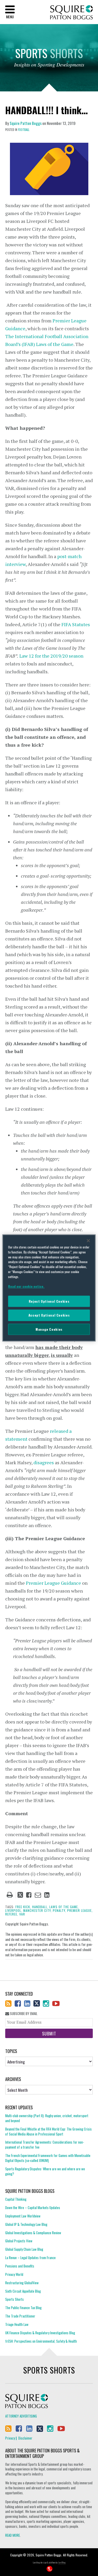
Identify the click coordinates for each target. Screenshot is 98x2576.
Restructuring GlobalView (22, 2283)
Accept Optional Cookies (49, 1315)
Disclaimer (25, 2438)
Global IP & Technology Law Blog (26, 2224)
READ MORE (13, 2535)
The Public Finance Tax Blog (23, 2308)
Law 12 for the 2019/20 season (51, 656)
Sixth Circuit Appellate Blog (23, 2291)
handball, (40, 1907)
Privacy (10, 2438)
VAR (22, 1914)
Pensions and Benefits (20, 2266)
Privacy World (14, 2274)
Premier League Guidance (53, 1583)
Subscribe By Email (23, 2014)
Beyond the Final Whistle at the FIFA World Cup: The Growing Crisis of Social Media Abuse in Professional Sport (48, 2131)
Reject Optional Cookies (49, 1301)
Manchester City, (38, 1910)
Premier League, (80, 1910)
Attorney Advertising (21, 2416)
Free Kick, (23, 1907)
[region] (49, 1288)
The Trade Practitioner (20, 2316)
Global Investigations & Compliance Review (33, 2233)
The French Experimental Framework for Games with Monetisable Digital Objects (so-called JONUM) (48, 2158)
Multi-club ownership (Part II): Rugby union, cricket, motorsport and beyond (47, 2118)
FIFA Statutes (76, 624)
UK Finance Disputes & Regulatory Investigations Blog (40, 2333)
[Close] (88, 1241)
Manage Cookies (49, 1329)
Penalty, (59, 1910)
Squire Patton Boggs (71, 12)
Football (24, 130)
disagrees (44, 1462)
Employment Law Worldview (23, 2216)
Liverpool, (14, 1910)
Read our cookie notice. (26, 1286)
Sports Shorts (15, 2299)
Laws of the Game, (64, 1907)
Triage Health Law (17, 2324)
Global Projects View (19, 2241)
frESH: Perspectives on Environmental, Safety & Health (41, 2341)
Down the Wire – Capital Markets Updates (33, 2208)
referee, (12, 1914)
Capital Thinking (16, 2199)
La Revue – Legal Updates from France (30, 2258)
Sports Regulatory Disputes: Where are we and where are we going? (45, 2171)
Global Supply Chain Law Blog (24, 2249)
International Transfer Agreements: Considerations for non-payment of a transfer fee (45, 2145)
